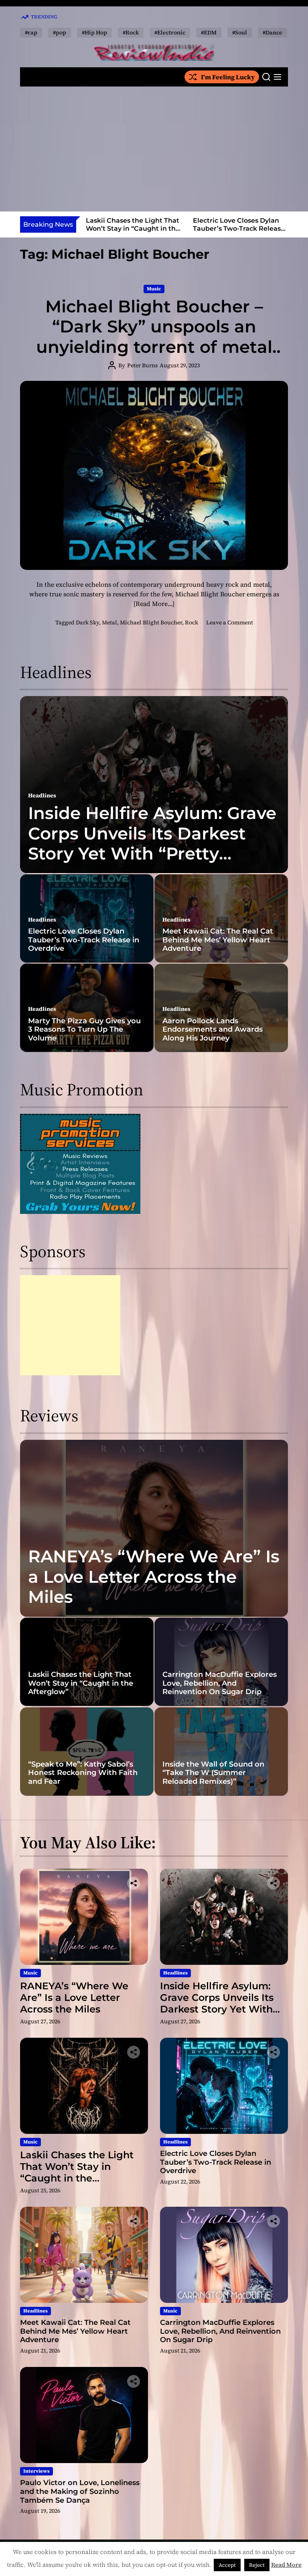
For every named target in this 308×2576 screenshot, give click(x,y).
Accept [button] (227, 2565)
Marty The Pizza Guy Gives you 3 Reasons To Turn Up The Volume (84, 1029)
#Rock (131, 32)
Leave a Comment (230, 622)
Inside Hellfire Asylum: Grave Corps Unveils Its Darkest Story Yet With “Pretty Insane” (152, 843)
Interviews (36, 2471)
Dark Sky (87, 622)
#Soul (240, 32)
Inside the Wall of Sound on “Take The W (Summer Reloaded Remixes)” (213, 1773)
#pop (60, 32)
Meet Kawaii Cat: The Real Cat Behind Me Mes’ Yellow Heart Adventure (218, 940)
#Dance (273, 32)
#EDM (209, 32)
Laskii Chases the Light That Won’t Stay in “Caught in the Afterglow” (133, 228)
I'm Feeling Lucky (228, 77)
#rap (31, 32)
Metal (109, 622)
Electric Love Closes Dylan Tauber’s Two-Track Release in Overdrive (239, 228)
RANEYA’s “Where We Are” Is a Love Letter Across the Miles (154, 1577)
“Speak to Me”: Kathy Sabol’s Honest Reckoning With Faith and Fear (83, 1773)
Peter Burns (143, 365)
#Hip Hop (94, 32)
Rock (191, 622)
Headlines (42, 795)
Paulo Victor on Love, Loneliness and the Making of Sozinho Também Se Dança (80, 2491)
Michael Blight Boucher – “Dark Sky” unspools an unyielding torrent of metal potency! (154, 337)
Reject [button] (257, 2565)
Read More (286, 2565)
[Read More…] (154, 604)
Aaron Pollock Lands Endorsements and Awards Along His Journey (213, 1029)
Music (154, 289)
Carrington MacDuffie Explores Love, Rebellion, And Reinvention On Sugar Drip (220, 1683)
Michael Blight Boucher (151, 622)
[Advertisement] (154, 149)
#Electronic (170, 32)
